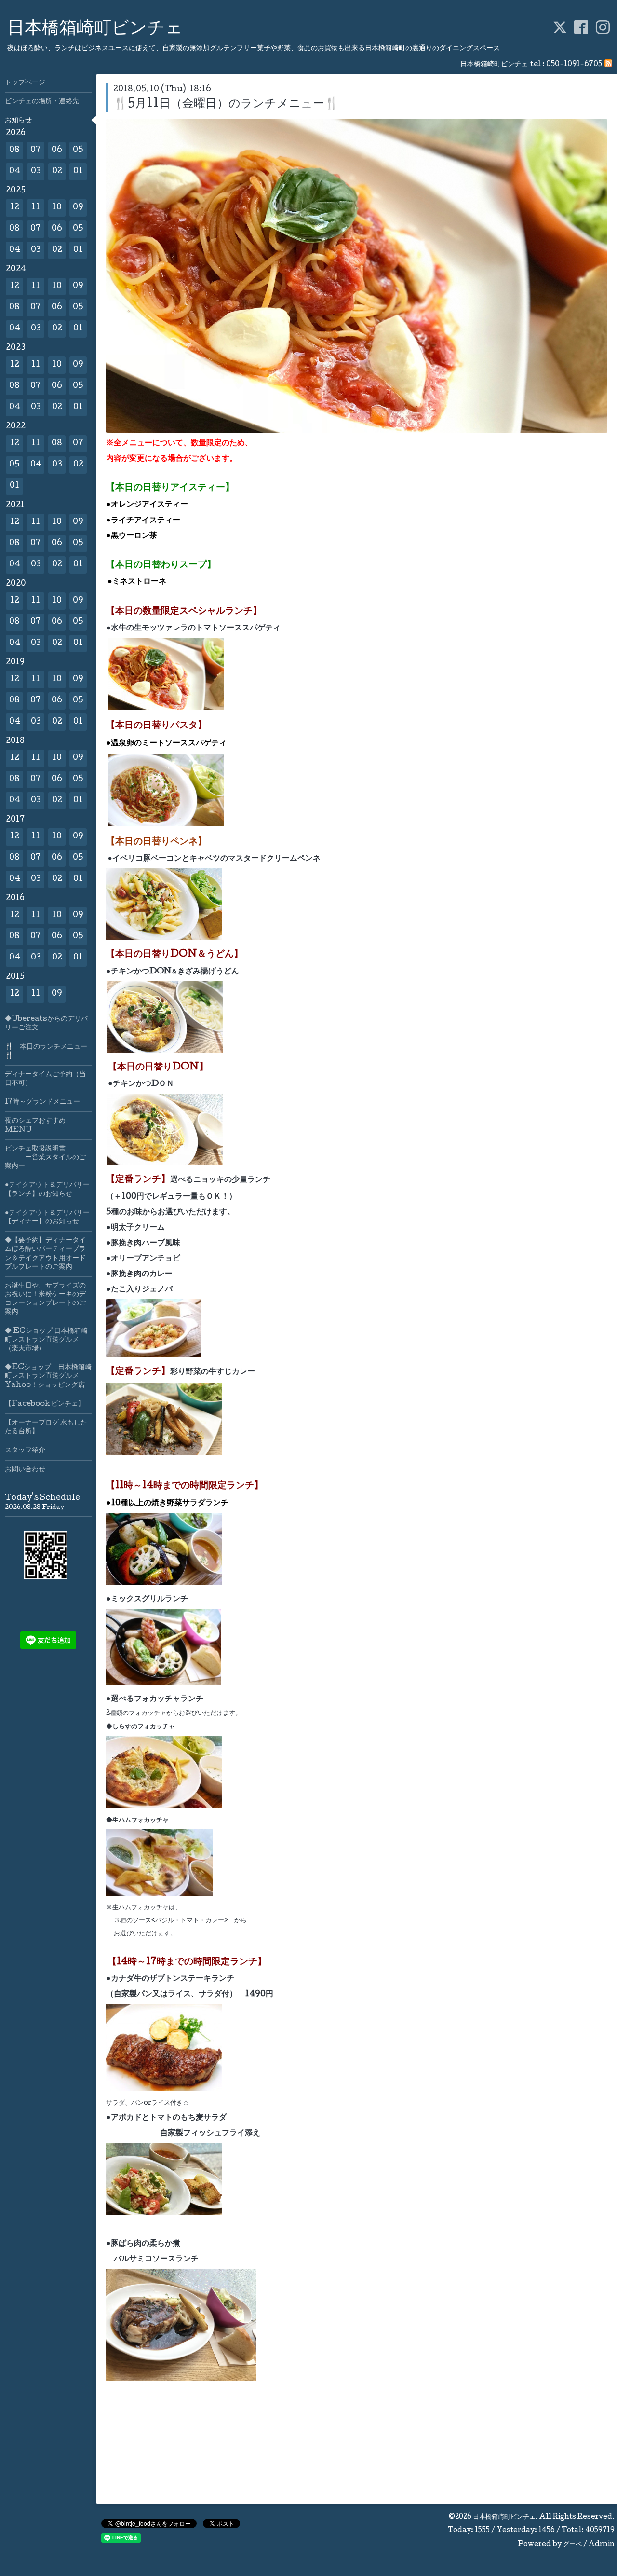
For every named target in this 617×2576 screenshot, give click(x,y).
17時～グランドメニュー (42, 1102)
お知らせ (18, 121)
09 (78, 208)
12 (15, 208)
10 (57, 208)
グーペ (572, 2545)
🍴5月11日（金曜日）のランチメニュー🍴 (226, 104)
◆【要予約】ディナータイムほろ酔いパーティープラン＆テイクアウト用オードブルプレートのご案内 (45, 1254)
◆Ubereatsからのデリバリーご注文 (46, 1024)
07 (36, 150)
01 (78, 171)
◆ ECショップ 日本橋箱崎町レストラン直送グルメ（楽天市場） (46, 1340)
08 (14, 150)
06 (57, 150)
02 (57, 171)
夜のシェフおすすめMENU (35, 1125)
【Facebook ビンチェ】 (45, 1404)
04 (15, 171)
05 (78, 150)
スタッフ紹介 (25, 1451)
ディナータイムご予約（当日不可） (45, 1079)
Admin (602, 2545)
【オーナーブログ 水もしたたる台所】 (46, 1427)
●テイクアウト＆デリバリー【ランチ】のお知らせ (47, 1190)
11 (36, 208)
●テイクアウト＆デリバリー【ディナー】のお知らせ (47, 1218)
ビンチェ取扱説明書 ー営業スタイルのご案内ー (45, 1158)
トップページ (25, 83)
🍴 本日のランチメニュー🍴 (46, 1052)
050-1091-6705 (574, 65)
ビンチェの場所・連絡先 (42, 102)
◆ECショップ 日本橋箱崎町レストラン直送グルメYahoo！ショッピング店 (48, 1376)
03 (36, 171)
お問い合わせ (25, 1470)
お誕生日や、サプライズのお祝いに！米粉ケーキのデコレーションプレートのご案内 (45, 1299)
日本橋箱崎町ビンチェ (95, 29)
